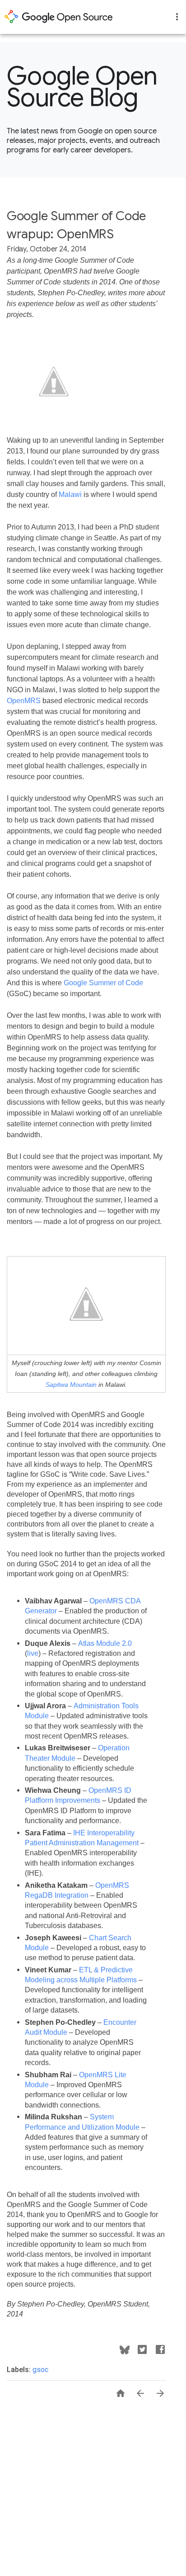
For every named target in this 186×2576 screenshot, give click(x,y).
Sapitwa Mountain (71, 1385)
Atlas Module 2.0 (105, 1643)
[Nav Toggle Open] (177, 17)
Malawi (70, 494)
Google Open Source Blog (82, 87)
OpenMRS (24, 701)
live (33, 1653)
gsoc (40, 2370)
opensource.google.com (59, 17)
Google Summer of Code (103, 983)
